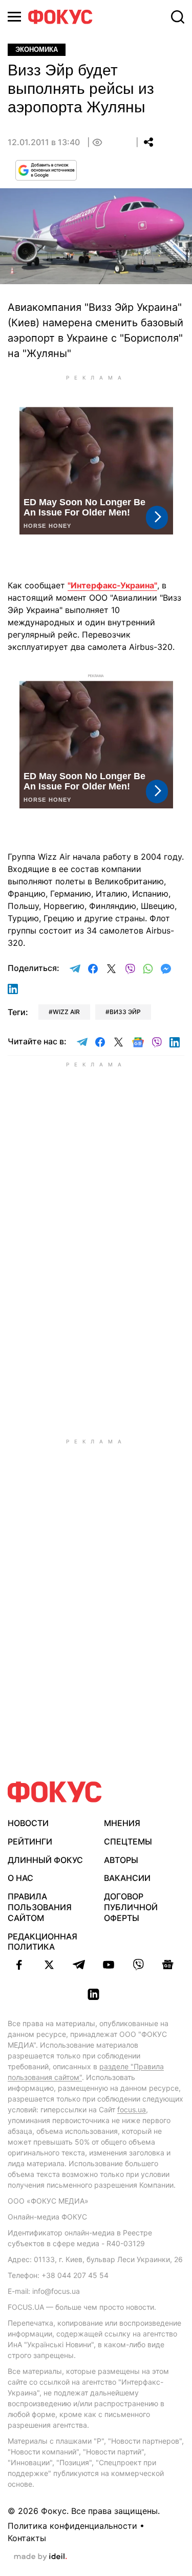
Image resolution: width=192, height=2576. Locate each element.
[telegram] (79, 1965)
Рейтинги (30, 1841)
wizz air (66, 1012)
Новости (28, 1823)
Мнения (122, 1823)
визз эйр (125, 1012)
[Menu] (14, 17)
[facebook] (19, 1965)
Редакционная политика (42, 1942)
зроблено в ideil (40, 2557)
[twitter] (49, 1965)
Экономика (37, 49)
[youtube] (109, 1965)
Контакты (27, 2538)
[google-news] (168, 1965)
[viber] (138, 1965)
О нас (20, 1878)
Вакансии (127, 1878)
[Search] (178, 17)
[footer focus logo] (55, 1792)
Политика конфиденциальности (72, 2526)
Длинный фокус (45, 1860)
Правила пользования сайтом (40, 1907)
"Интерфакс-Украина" (112, 585)
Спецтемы (128, 1841)
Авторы (121, 1860)
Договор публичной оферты (131, 1907)
